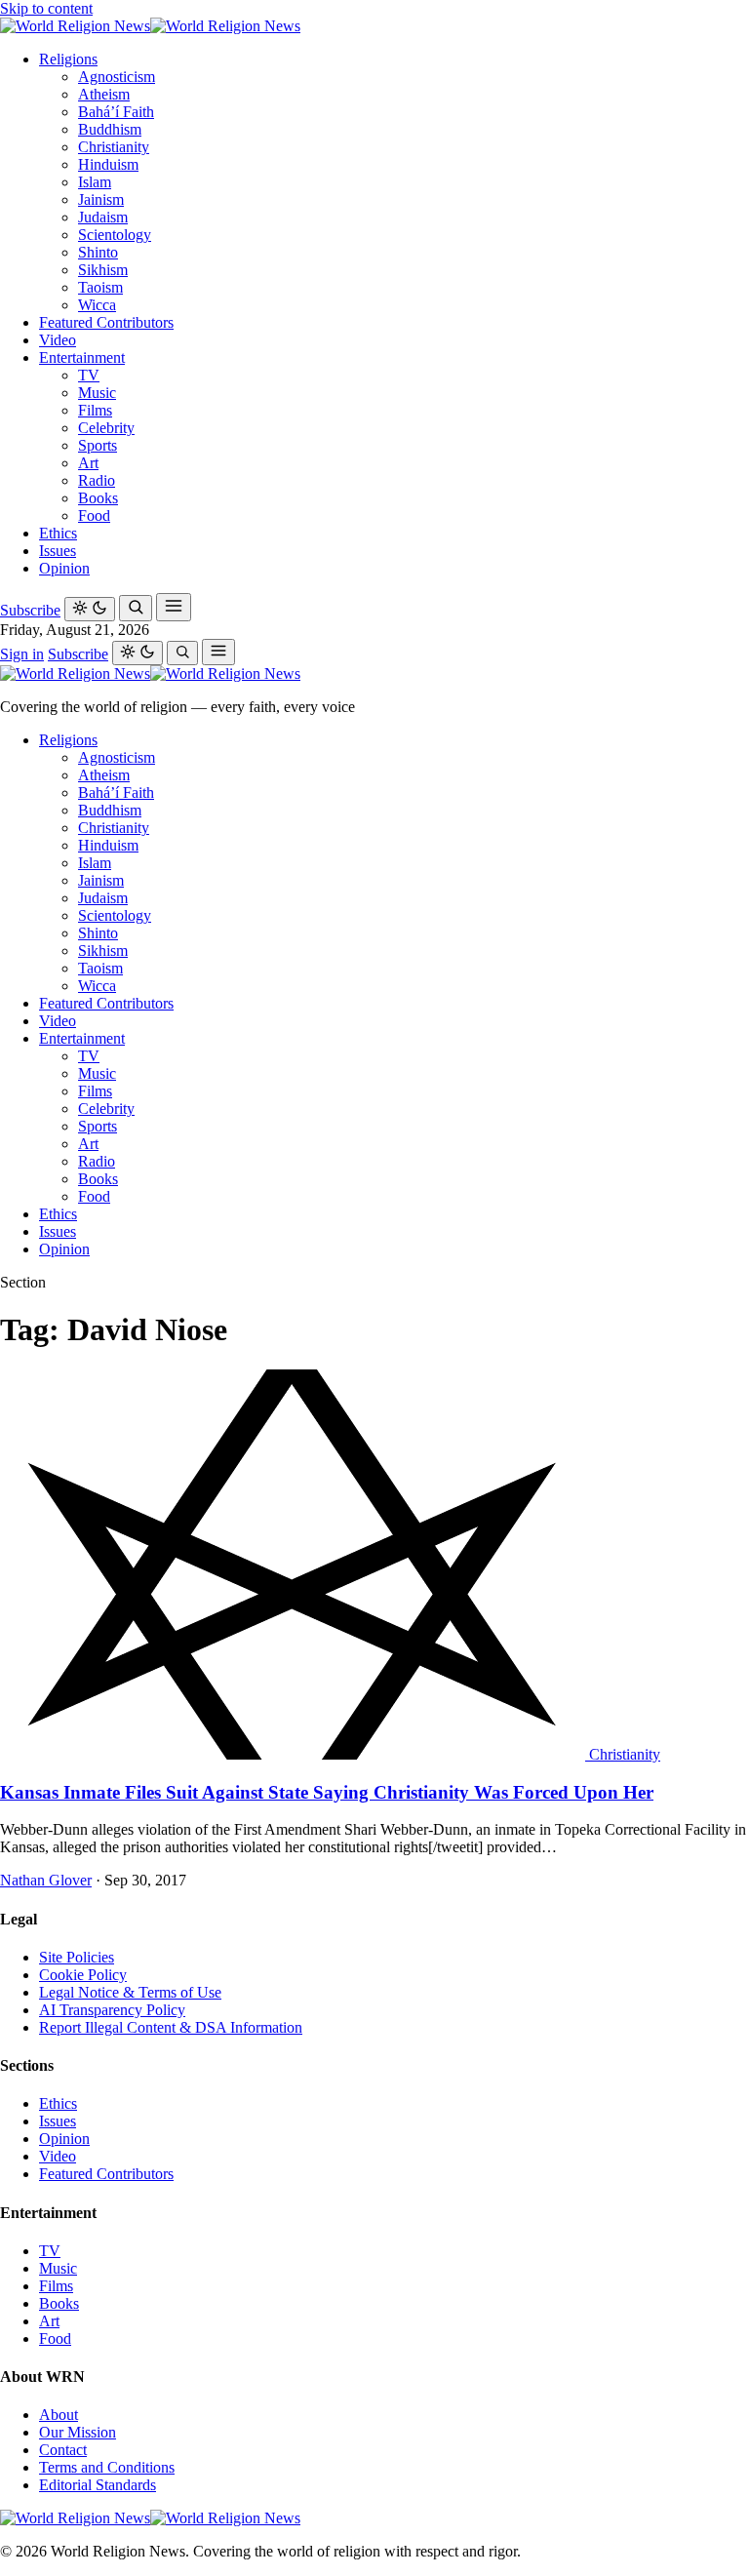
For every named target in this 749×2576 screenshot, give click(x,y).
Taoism (100, 287)
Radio (97, 480)
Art (88, 463)
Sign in (22, 654)
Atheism (104, 94)
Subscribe (30, 610)
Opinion (64, 568)
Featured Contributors (106, 322)
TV (89, 375)
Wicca (97, 305)
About (59, 2415)
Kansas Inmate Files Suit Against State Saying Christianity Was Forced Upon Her (327, 1792)
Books (98, 498)
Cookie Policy (83, 1975)
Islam (95, 182)
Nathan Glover (46, 1880)
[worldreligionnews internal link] (150, 26)
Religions (68, 59)
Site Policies (77, 1957)
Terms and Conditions (107, 2467)
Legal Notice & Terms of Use (130, 1992)
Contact (63, 2450)
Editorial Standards (98, 2485)
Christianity (114, 147)
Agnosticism (117, 77)
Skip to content (46, 8)
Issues (58, 551)
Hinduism (108, 164)
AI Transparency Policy (112, 2010)
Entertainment (82, 357)
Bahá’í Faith (116, 112)
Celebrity (106, 428)
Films (95, 410)
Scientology (115, 235)
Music (97, 393)
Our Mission (78, 2432)
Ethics (58, 533)
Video (58, 340)
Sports (98, 445)
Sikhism (103, 270)
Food (94, 515)
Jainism (101, 199)
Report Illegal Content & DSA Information (171, 2027)
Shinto (98, 252)
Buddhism (110, 129)
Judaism (103, 217)
